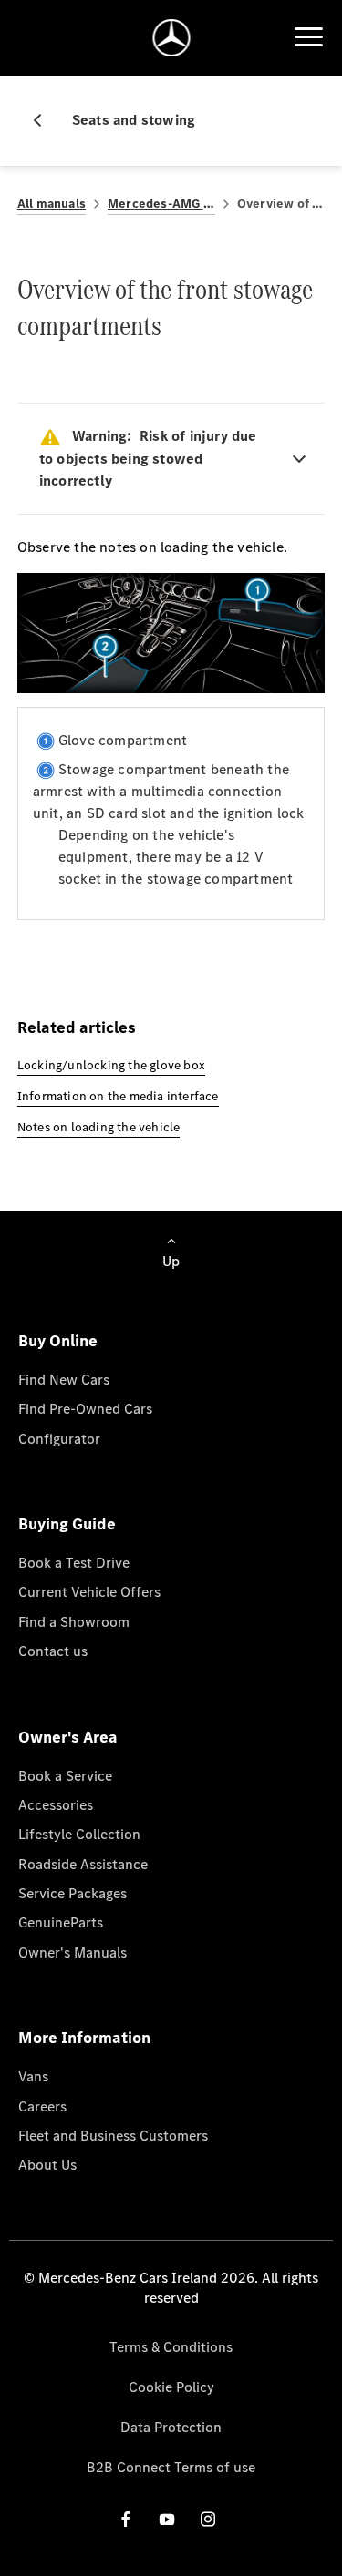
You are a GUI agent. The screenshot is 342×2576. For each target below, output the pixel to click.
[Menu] (308, 37)
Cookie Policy (171, 2387)
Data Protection (171, 2427)
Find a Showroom (74, 1622)
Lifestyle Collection (79, 1834)
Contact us (53, 1651)
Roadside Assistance (83, 1864)
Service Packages (73, 1893)
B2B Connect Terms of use (171, 2467)
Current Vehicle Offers (89, 1592)
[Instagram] (208, 2519)
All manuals (52, 204)
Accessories (56, 1805)
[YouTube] (167, 2519)
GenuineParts (61, 1922)
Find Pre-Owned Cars (85, 1409)
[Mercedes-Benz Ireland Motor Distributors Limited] (171, 38)
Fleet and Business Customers (113, 2136)
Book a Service (65, 1776)
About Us (47, 2165)
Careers (42, 2106)
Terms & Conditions (171, 2347)
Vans (33, 2076)
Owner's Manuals (73, 1952)
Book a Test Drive (74, 1563)
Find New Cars (64, 1380)
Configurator (59, 1439)
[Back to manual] (45, 120)
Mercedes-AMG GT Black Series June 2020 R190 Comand (161, 204)
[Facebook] (126, 2519)
